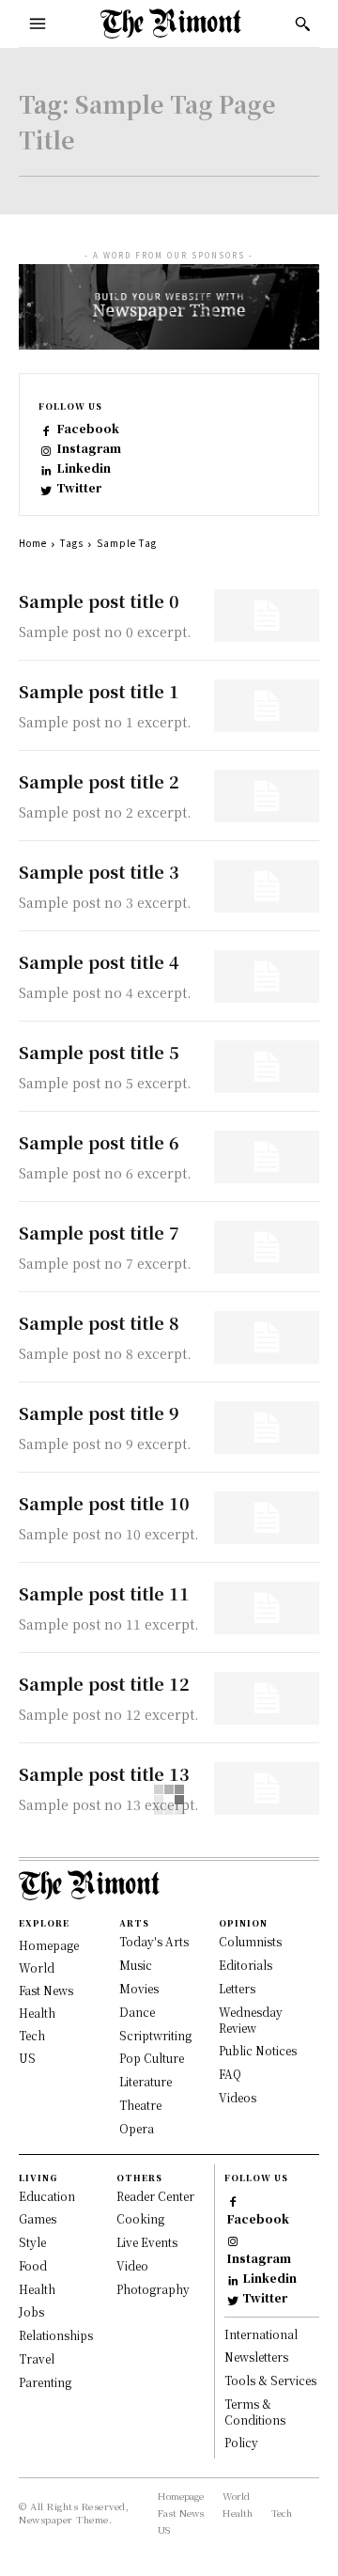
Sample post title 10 (104, 1503)
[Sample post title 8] (267, 1337)
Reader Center (155, 2196)
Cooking (140, 2218)
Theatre (140, 2105)
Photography (153, 2289)
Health (37, 2013)
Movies (139, 1988)
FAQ (230, 2074)
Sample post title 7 (99, 1232)
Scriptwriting (155, 2035)
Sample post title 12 (104, 1683)
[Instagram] (46, 449)
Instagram (89, 448)
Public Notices (258, 2050)
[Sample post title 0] (267, 616)
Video (132, 2265)
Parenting (45, 2382)
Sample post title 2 (99, 781)
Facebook (88, 429)
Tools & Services (270, 2380)
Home (33, 543)
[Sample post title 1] (267, 706)
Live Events (147, 2242)
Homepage (49, 1945)
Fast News (46, 1990)
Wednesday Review (251, 2020)
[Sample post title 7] (267, 1247)
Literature (146, 2081)
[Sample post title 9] (267, 1428)
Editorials (246, 1965)
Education (47, 2196)
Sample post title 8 (99, 1322)
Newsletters (256, 2357)
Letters (237, 1988)
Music (136, 1965)
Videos (238, 2097)
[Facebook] (46, 429)
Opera (137, 2128)
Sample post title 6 (99, 1142)
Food (33, 2265)
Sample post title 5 (99, 1052)
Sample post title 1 (99, 691)
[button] (302, 23)
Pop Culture (152, 2058)
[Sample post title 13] (267, 1788)
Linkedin (84, 468)
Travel (37, 2358)
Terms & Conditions (255, 2412)
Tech (32, 2035)
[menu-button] (38, 23)
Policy (241, 2442)
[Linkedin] (46, 468)
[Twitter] (46, 488)
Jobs (31, 2311)
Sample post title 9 (99, 1413)
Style (32, 2242)
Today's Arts (154, 1941)
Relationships (56, 2335)
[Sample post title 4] (267, 976)
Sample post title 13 (104, 1773)
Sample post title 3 (99, 871)
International (261, 2334)
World (37, 1967)
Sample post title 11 (104, 1593)
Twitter (79, 488)
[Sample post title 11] (267, 1608)
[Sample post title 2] (267, 796)
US (27, 2058)
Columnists (250, 1941)
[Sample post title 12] (267, 1698)
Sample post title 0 (99, 601)
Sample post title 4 (99, 961)
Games (38, 2218)
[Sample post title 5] (267, 1067)
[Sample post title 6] (267, 1157)
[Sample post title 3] (267, 886)
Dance (137, 2012)
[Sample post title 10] (267, 1518)
